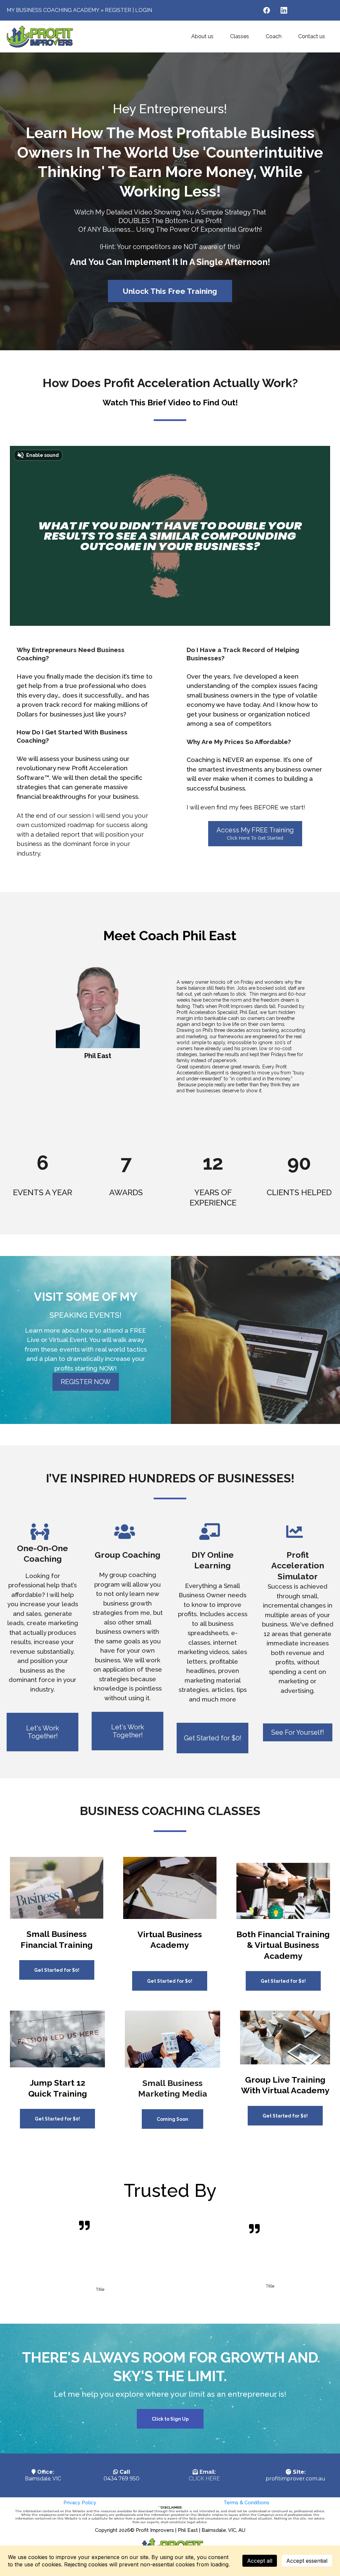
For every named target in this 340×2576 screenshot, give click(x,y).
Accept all (260, 2561)
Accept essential (307, 2561)
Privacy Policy (80, 2503)
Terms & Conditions (246, 2503)
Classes (240, 36)
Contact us (312, 36)
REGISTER (118, 10)
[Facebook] (267, 10)
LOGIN (144, 10)
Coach (274, 36)
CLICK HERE (204, 2479)
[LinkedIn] (284, 10)
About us (202, 36)
